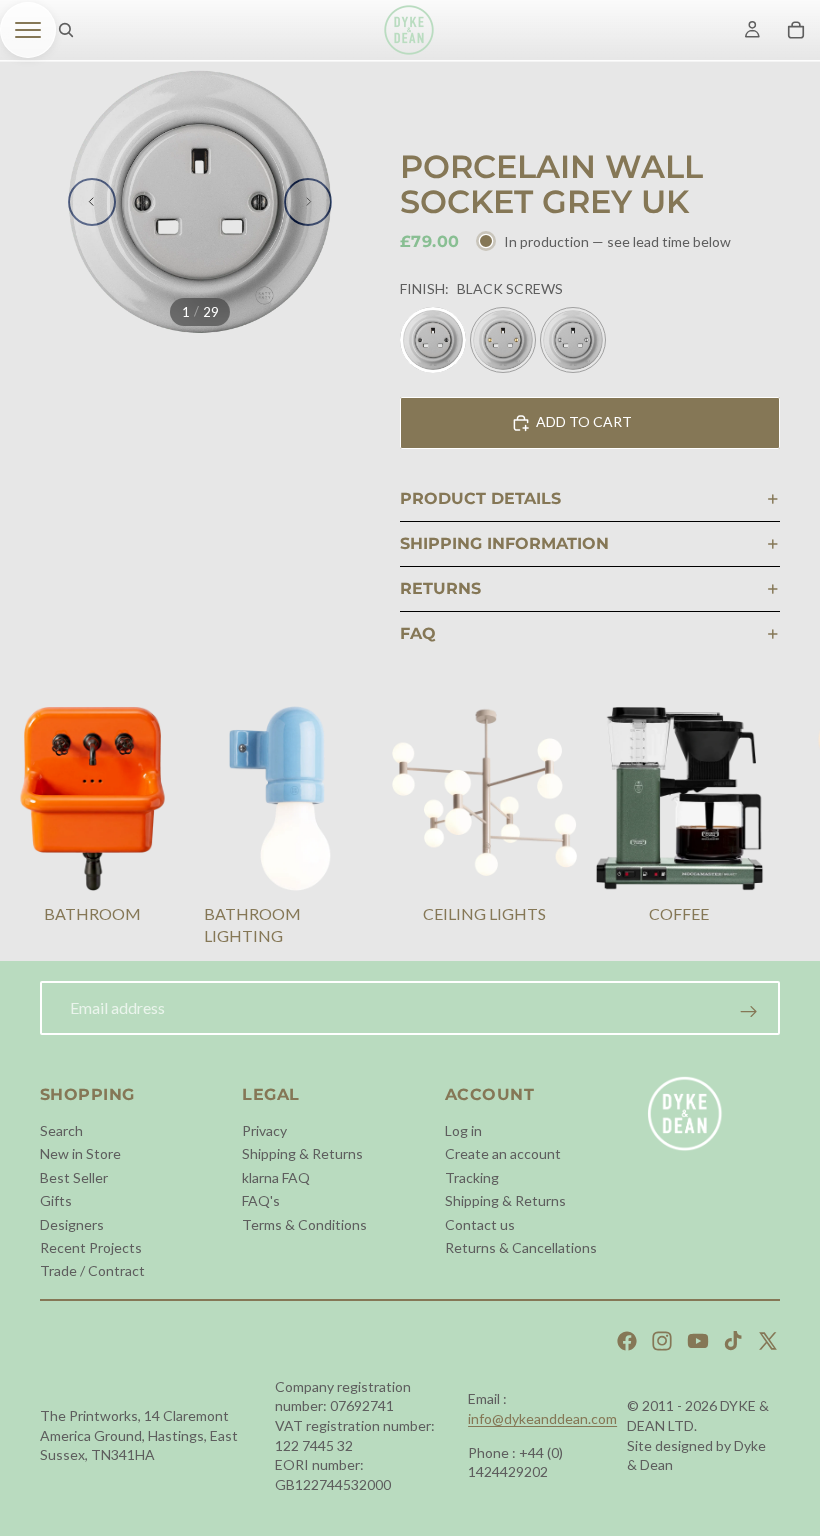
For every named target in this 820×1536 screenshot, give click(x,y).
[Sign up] (749, 1012)
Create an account (503, 1153)
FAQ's (261, 1200)
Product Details (480, 498)
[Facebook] (627, 1341)
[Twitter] (768, 1341)
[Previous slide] (92, 202)
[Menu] (28, 30)
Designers (72, 1224)
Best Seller (74, 1177)
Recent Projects (91, 1247)
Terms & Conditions (304, 1224)
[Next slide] (308, 202)
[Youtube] (698, 1341)
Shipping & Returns (302, 1153)
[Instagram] (662, 1341)
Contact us (480, 1224)
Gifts (56, 1200)
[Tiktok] (733, 1341)
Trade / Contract (92, 1270)
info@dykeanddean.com (542, 1418)
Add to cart (584, 421)
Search (61, 1130)
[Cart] (796, 30)
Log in (463, 1130)
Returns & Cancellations (521, 1247)
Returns (440, 588)
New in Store (80, 1153)
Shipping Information (504, 543)
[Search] (66, 30)
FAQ (418, 633)
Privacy (264, 1130)
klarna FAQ (276, 1177)
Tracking (472, 1177)
